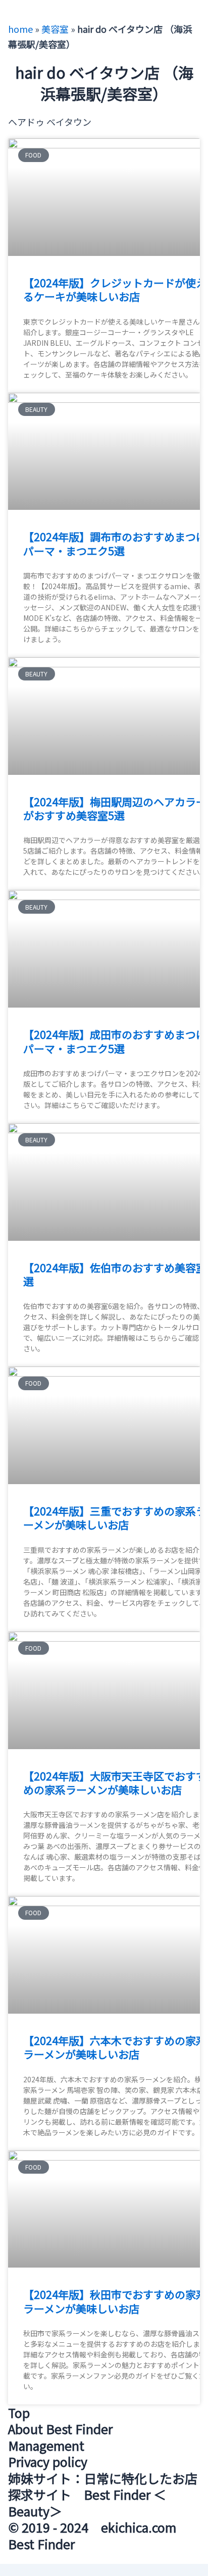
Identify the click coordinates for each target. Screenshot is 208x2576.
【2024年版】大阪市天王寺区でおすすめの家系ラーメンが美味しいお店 (115, 1783)
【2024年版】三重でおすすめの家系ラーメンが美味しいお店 (115, 1518)
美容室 (55, 29)
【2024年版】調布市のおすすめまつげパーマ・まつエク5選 (115, 543)
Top (19, 2412)
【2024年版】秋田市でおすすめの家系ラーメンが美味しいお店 (115, 2301)
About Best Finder (60, 2429)
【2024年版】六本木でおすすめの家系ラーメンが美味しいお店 (115, 2047)
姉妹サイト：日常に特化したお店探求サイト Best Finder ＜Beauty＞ (103, 2494)
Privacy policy (48, 2461)
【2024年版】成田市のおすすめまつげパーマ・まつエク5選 (115, 1041)
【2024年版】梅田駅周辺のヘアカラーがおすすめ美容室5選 (115, 808)
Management (46, 2445)
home (20, 29)
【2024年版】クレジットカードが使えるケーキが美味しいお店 (115, 290)
